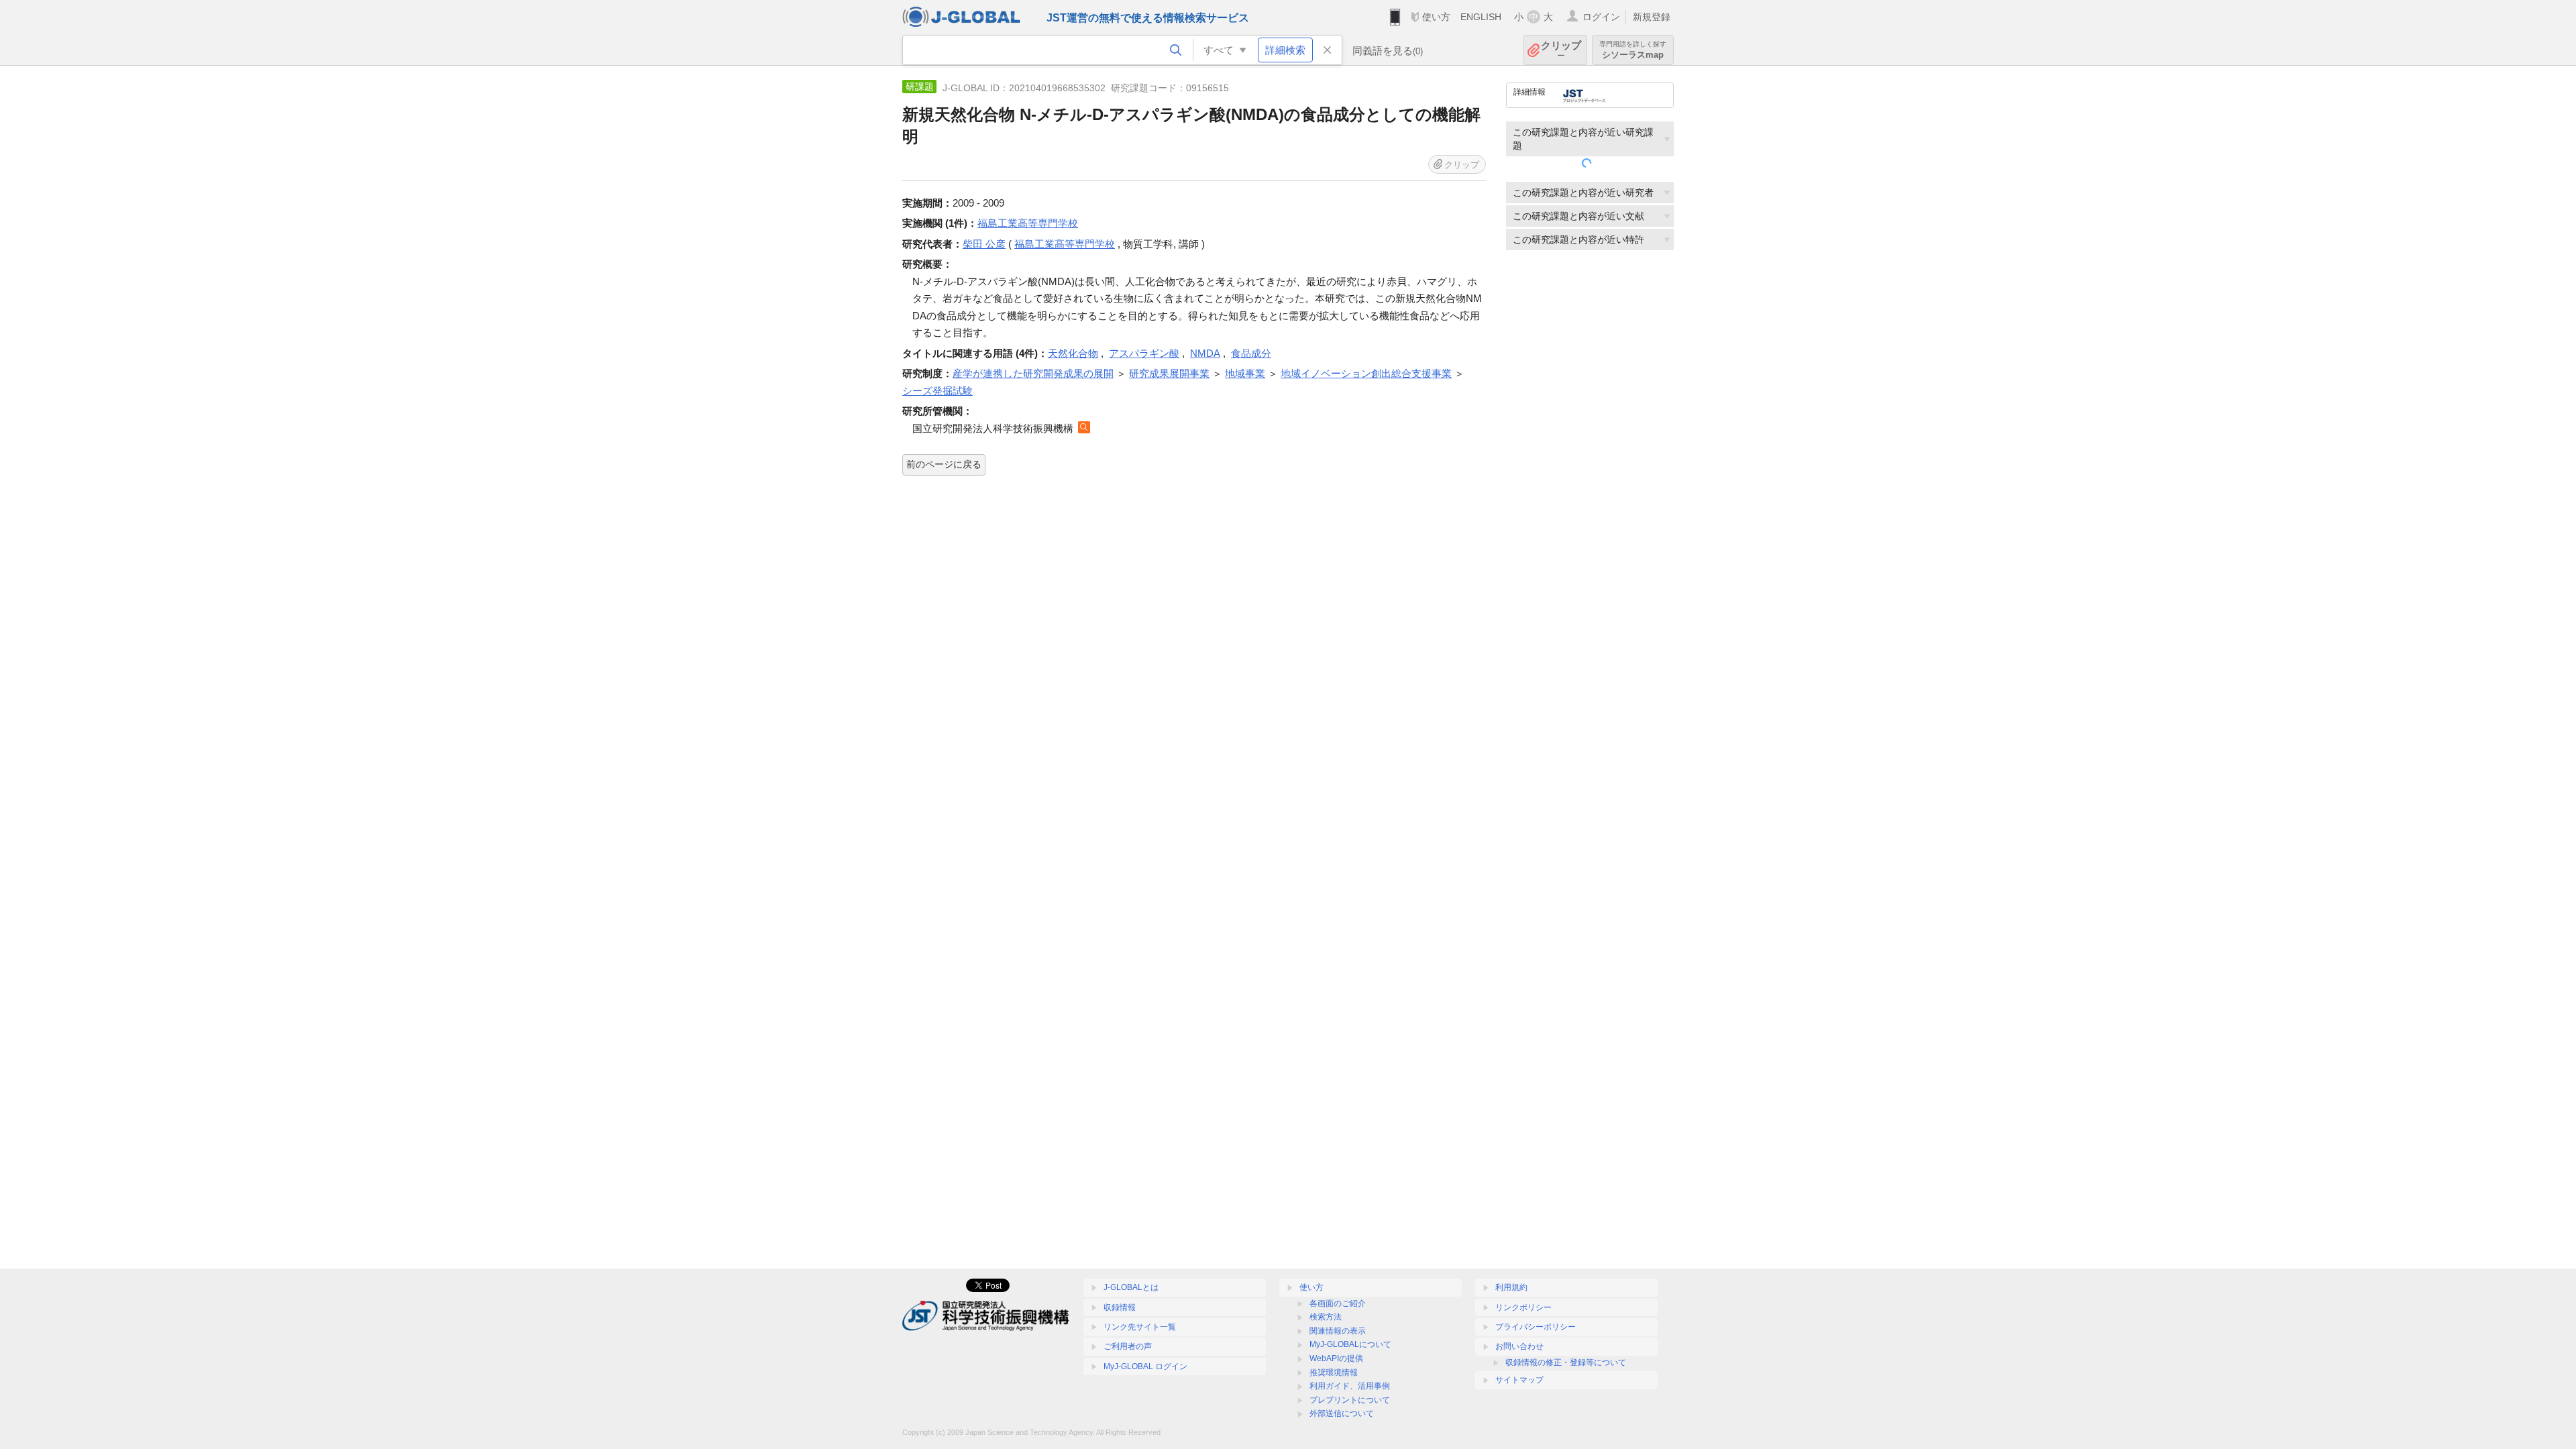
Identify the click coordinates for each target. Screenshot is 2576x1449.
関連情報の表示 (1338, 1331)
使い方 (1436, 17)
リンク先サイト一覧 (1140, 1327)
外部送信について (1342, 1413)
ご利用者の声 (1128, 1346)
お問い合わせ (1519, 1346)
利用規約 (1511, 1287)
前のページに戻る (944, 464)
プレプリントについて (1350, 1400)
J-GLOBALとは (1131, 1287)
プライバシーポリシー (1536, 1327)
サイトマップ (1519, 1380)
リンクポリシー (1523, 1307)
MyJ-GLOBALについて (1350, 1344)
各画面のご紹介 (1338, 1303)
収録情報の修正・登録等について (1566, 1362)
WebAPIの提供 (1336, 1358)
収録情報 (1120, 1307)
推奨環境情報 (1334, 1373)
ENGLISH (1481, 17)
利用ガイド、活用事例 (1350, 1386)
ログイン (1601, 17)
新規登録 (1652, 17)
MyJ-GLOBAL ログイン (1145, 1366)
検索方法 (1326, 1317)
